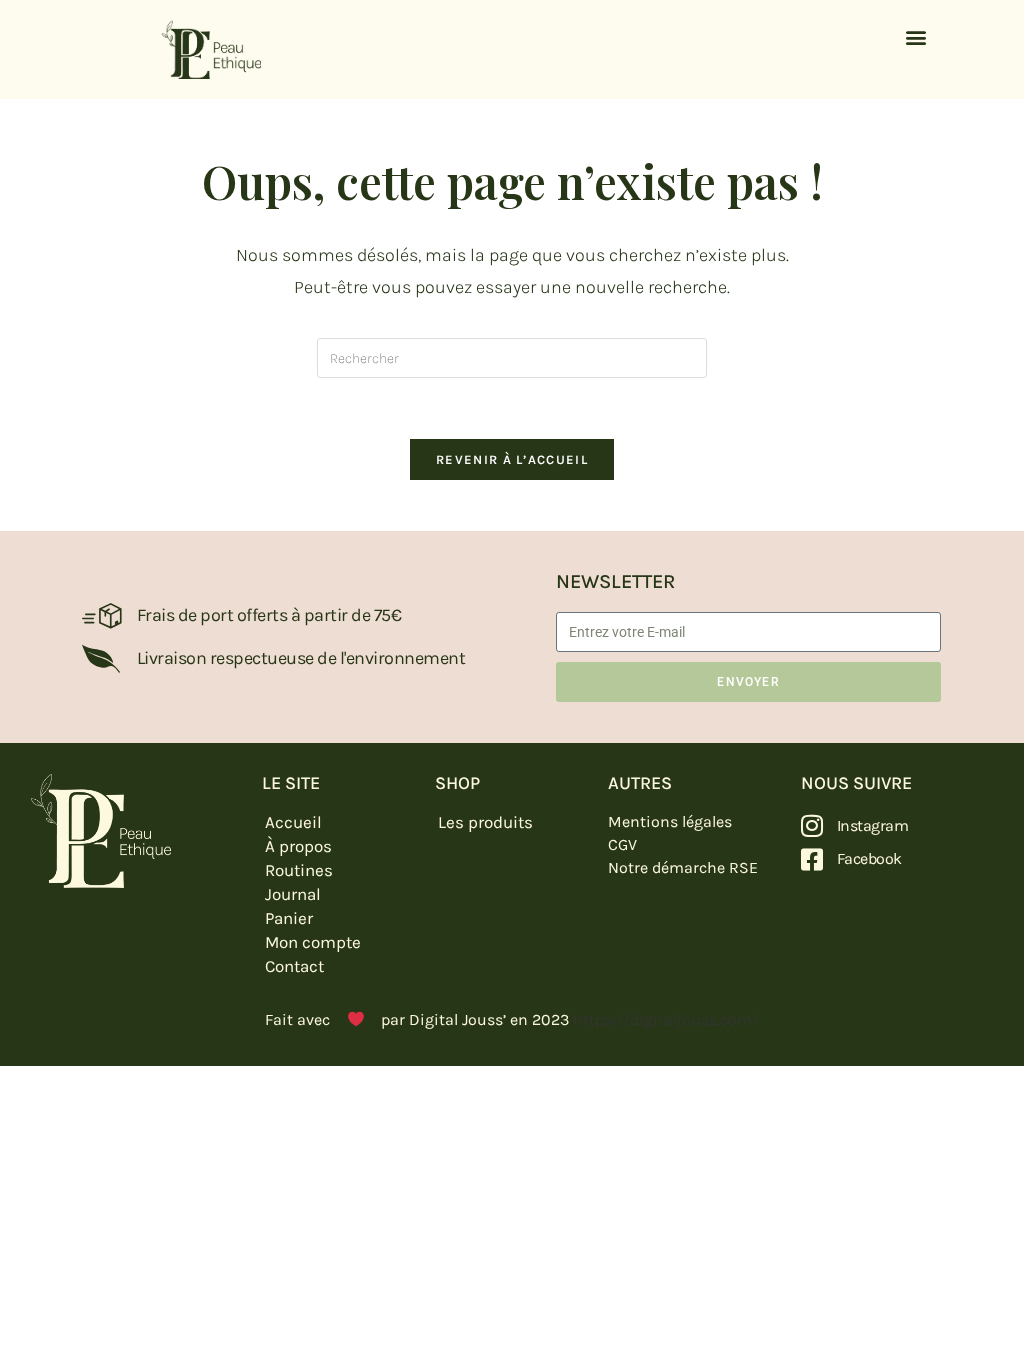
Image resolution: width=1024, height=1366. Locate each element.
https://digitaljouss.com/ (666, 1019)
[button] (915, 36)
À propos (298, 846)
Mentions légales (670, 821)
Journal (293, 894)
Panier (289, 918)
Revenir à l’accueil (512, 459)
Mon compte (313, 942)
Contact (294, 966)
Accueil (293, 822)
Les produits (485, 822)
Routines (299, 870)
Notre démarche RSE (683, 867)
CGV (622, 844)
